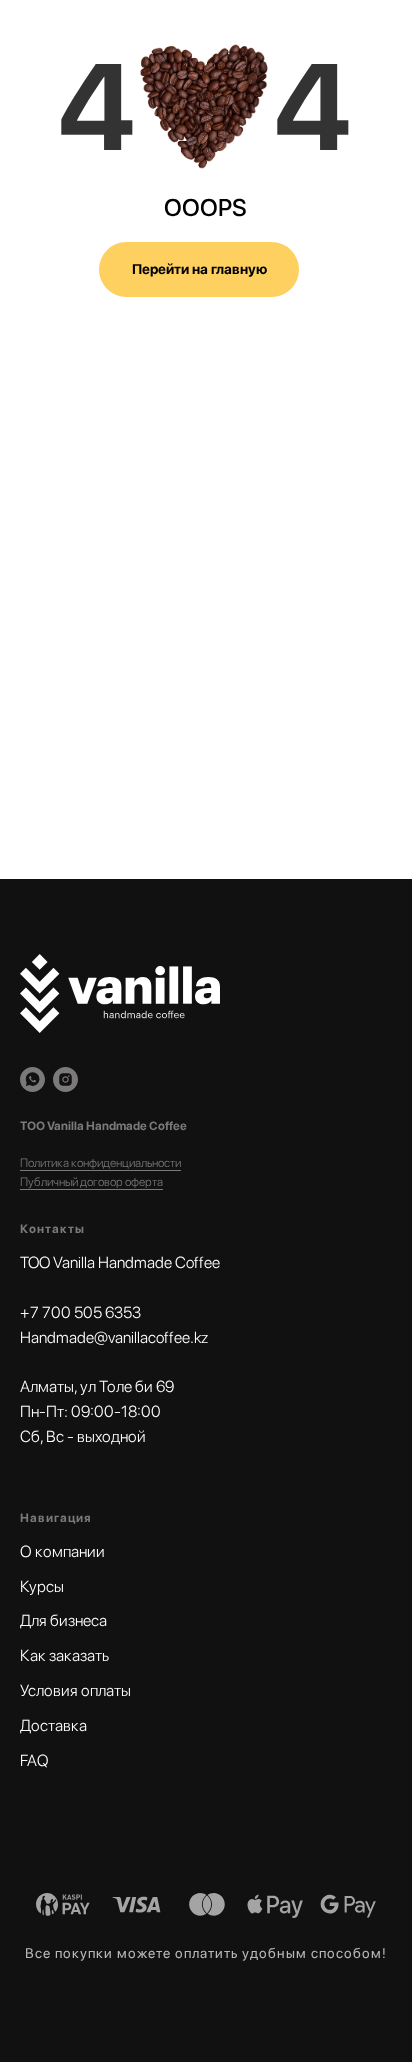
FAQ (34, 1760)
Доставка (53, 1725)
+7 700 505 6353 (80, 1312)
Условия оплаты (75, 1690)
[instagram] (65, 1079)
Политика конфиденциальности (100, 1163)
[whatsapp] (32, 1079)
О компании (62, 1551)
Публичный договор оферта (91, 1182)
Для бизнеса (63, 1620)
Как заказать (64, 1655)
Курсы (42, 1586)
